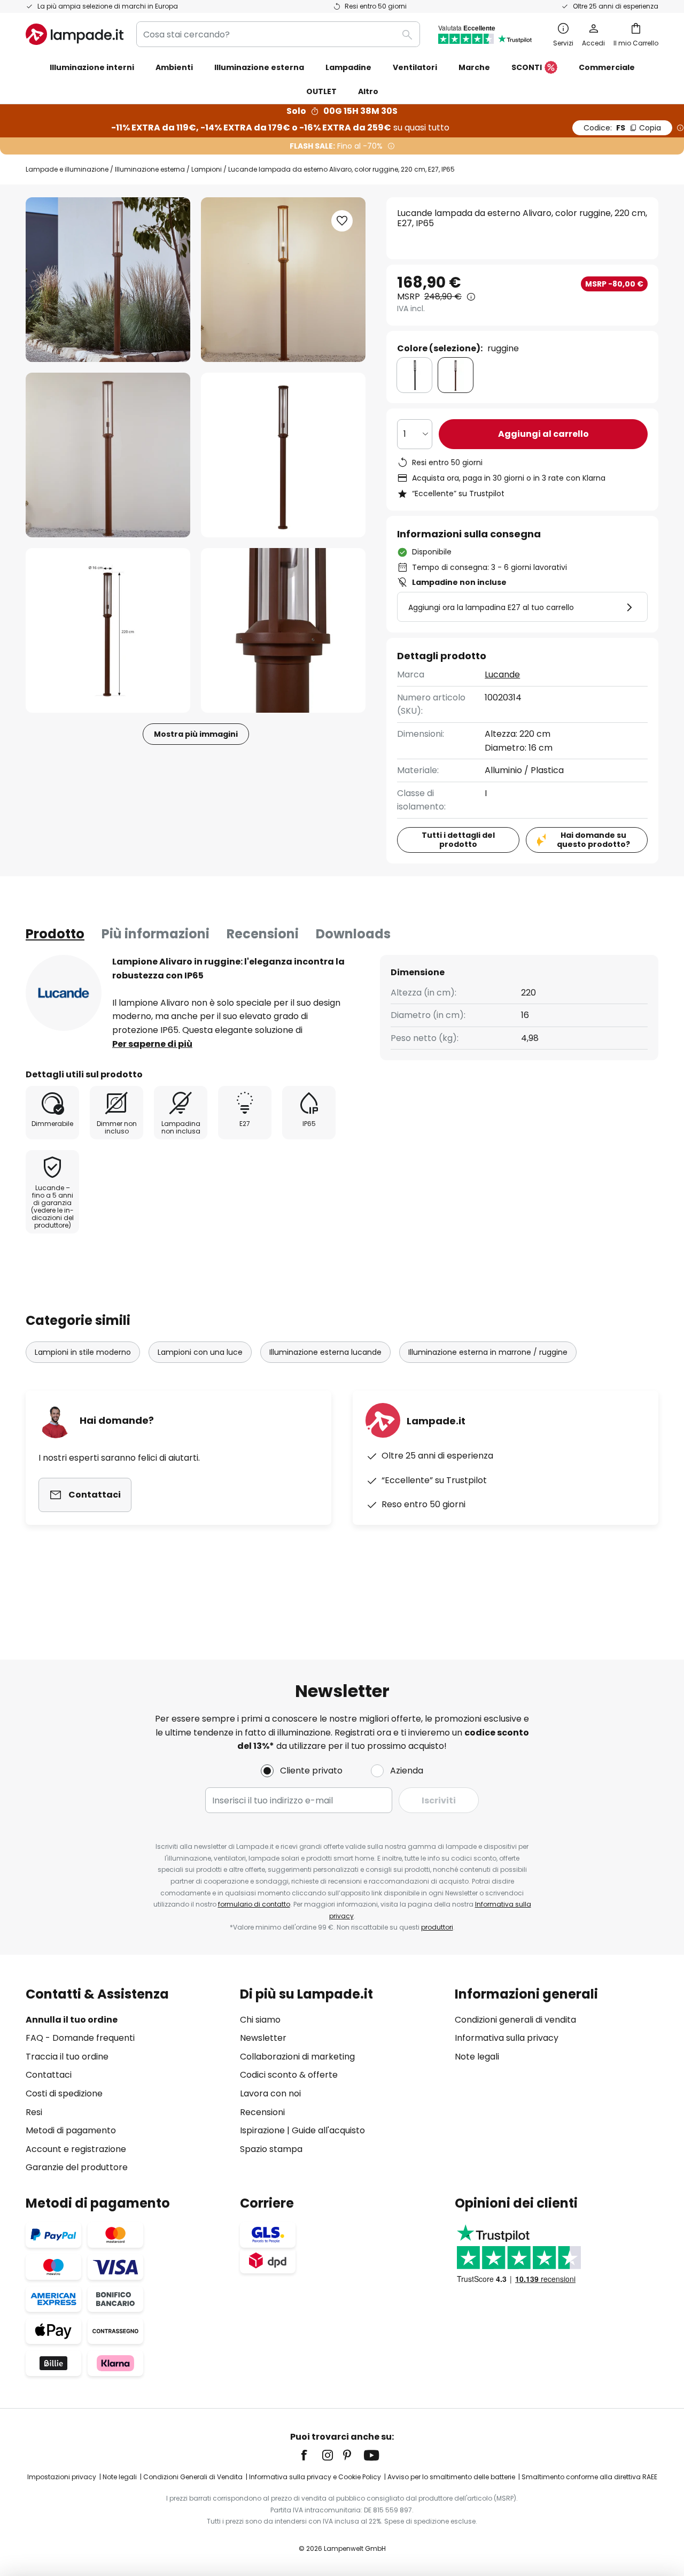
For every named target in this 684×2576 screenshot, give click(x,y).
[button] (108, 455)
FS (622, 128)
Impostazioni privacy (62, 2477)
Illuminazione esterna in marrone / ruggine (488, 1352)
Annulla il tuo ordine (72, 2020)
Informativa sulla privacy (507, 2038)
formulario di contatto (254, 1904)
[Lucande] (64, 993)
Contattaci (49, 2075)
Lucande (502, 674)
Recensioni (263, 934)
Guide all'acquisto (328, 2130)
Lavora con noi (270, 2093)
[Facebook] (311, 2455)
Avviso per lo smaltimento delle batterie (451, 2477)
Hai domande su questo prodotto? (593, 840)
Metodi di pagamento (71, 2130)
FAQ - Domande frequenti (80, 2038)
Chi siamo (260, 2020)
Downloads (353, 934)
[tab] (55, 934)
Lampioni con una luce (200, 1352)
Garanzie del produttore (77, 2167)
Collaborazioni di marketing (297, 2057)
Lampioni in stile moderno (83, 1352)
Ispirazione (262, 2130)
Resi (34, 2112)
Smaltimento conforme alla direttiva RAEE (589, 2477)
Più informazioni (156, 934)
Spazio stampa (271, 2149)
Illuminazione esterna (150, 169)
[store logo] (75, 34)
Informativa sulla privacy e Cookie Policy (315, 2477)
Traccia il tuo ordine (67, 2057)
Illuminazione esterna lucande (325, 1352)
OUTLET (321, 91)
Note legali (477, 2057)
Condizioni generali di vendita (515, 2020)
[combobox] (278, 34)
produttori (437, 1927)
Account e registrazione (76, 2149)
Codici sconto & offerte (289, 2075)
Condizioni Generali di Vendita (193, 2477)
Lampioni (207, 169)
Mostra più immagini (196, 734)
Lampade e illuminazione (67, 169)
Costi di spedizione (64, 2093)
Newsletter (263, 2038)
